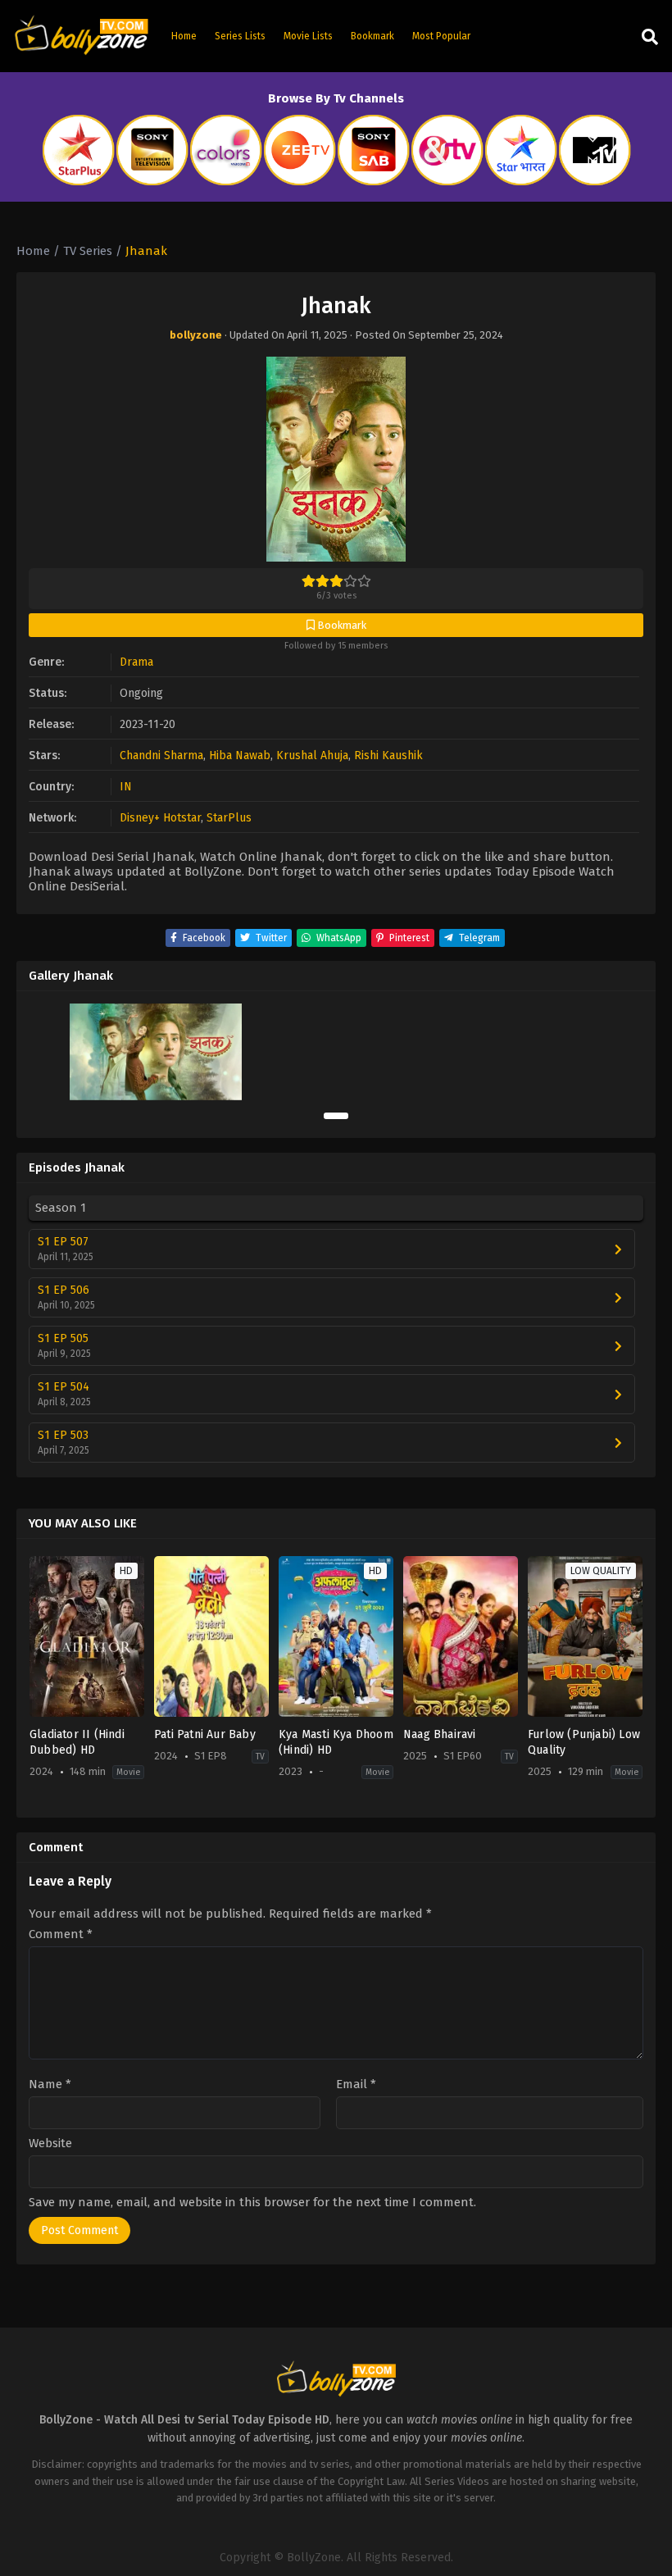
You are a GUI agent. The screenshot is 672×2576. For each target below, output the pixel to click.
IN (126, 787)
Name (50, 2084)
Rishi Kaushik (388, 756)
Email (356, 2084)
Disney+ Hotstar (160, 818)
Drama (136, 662)
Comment (61, 1934)
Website (50, 2144)
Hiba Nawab (240, 756)
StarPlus (229, 818)
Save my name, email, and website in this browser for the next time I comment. (252, 2202)
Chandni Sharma (161, 756)
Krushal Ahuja (312, 756)
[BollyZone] (81, 36)
